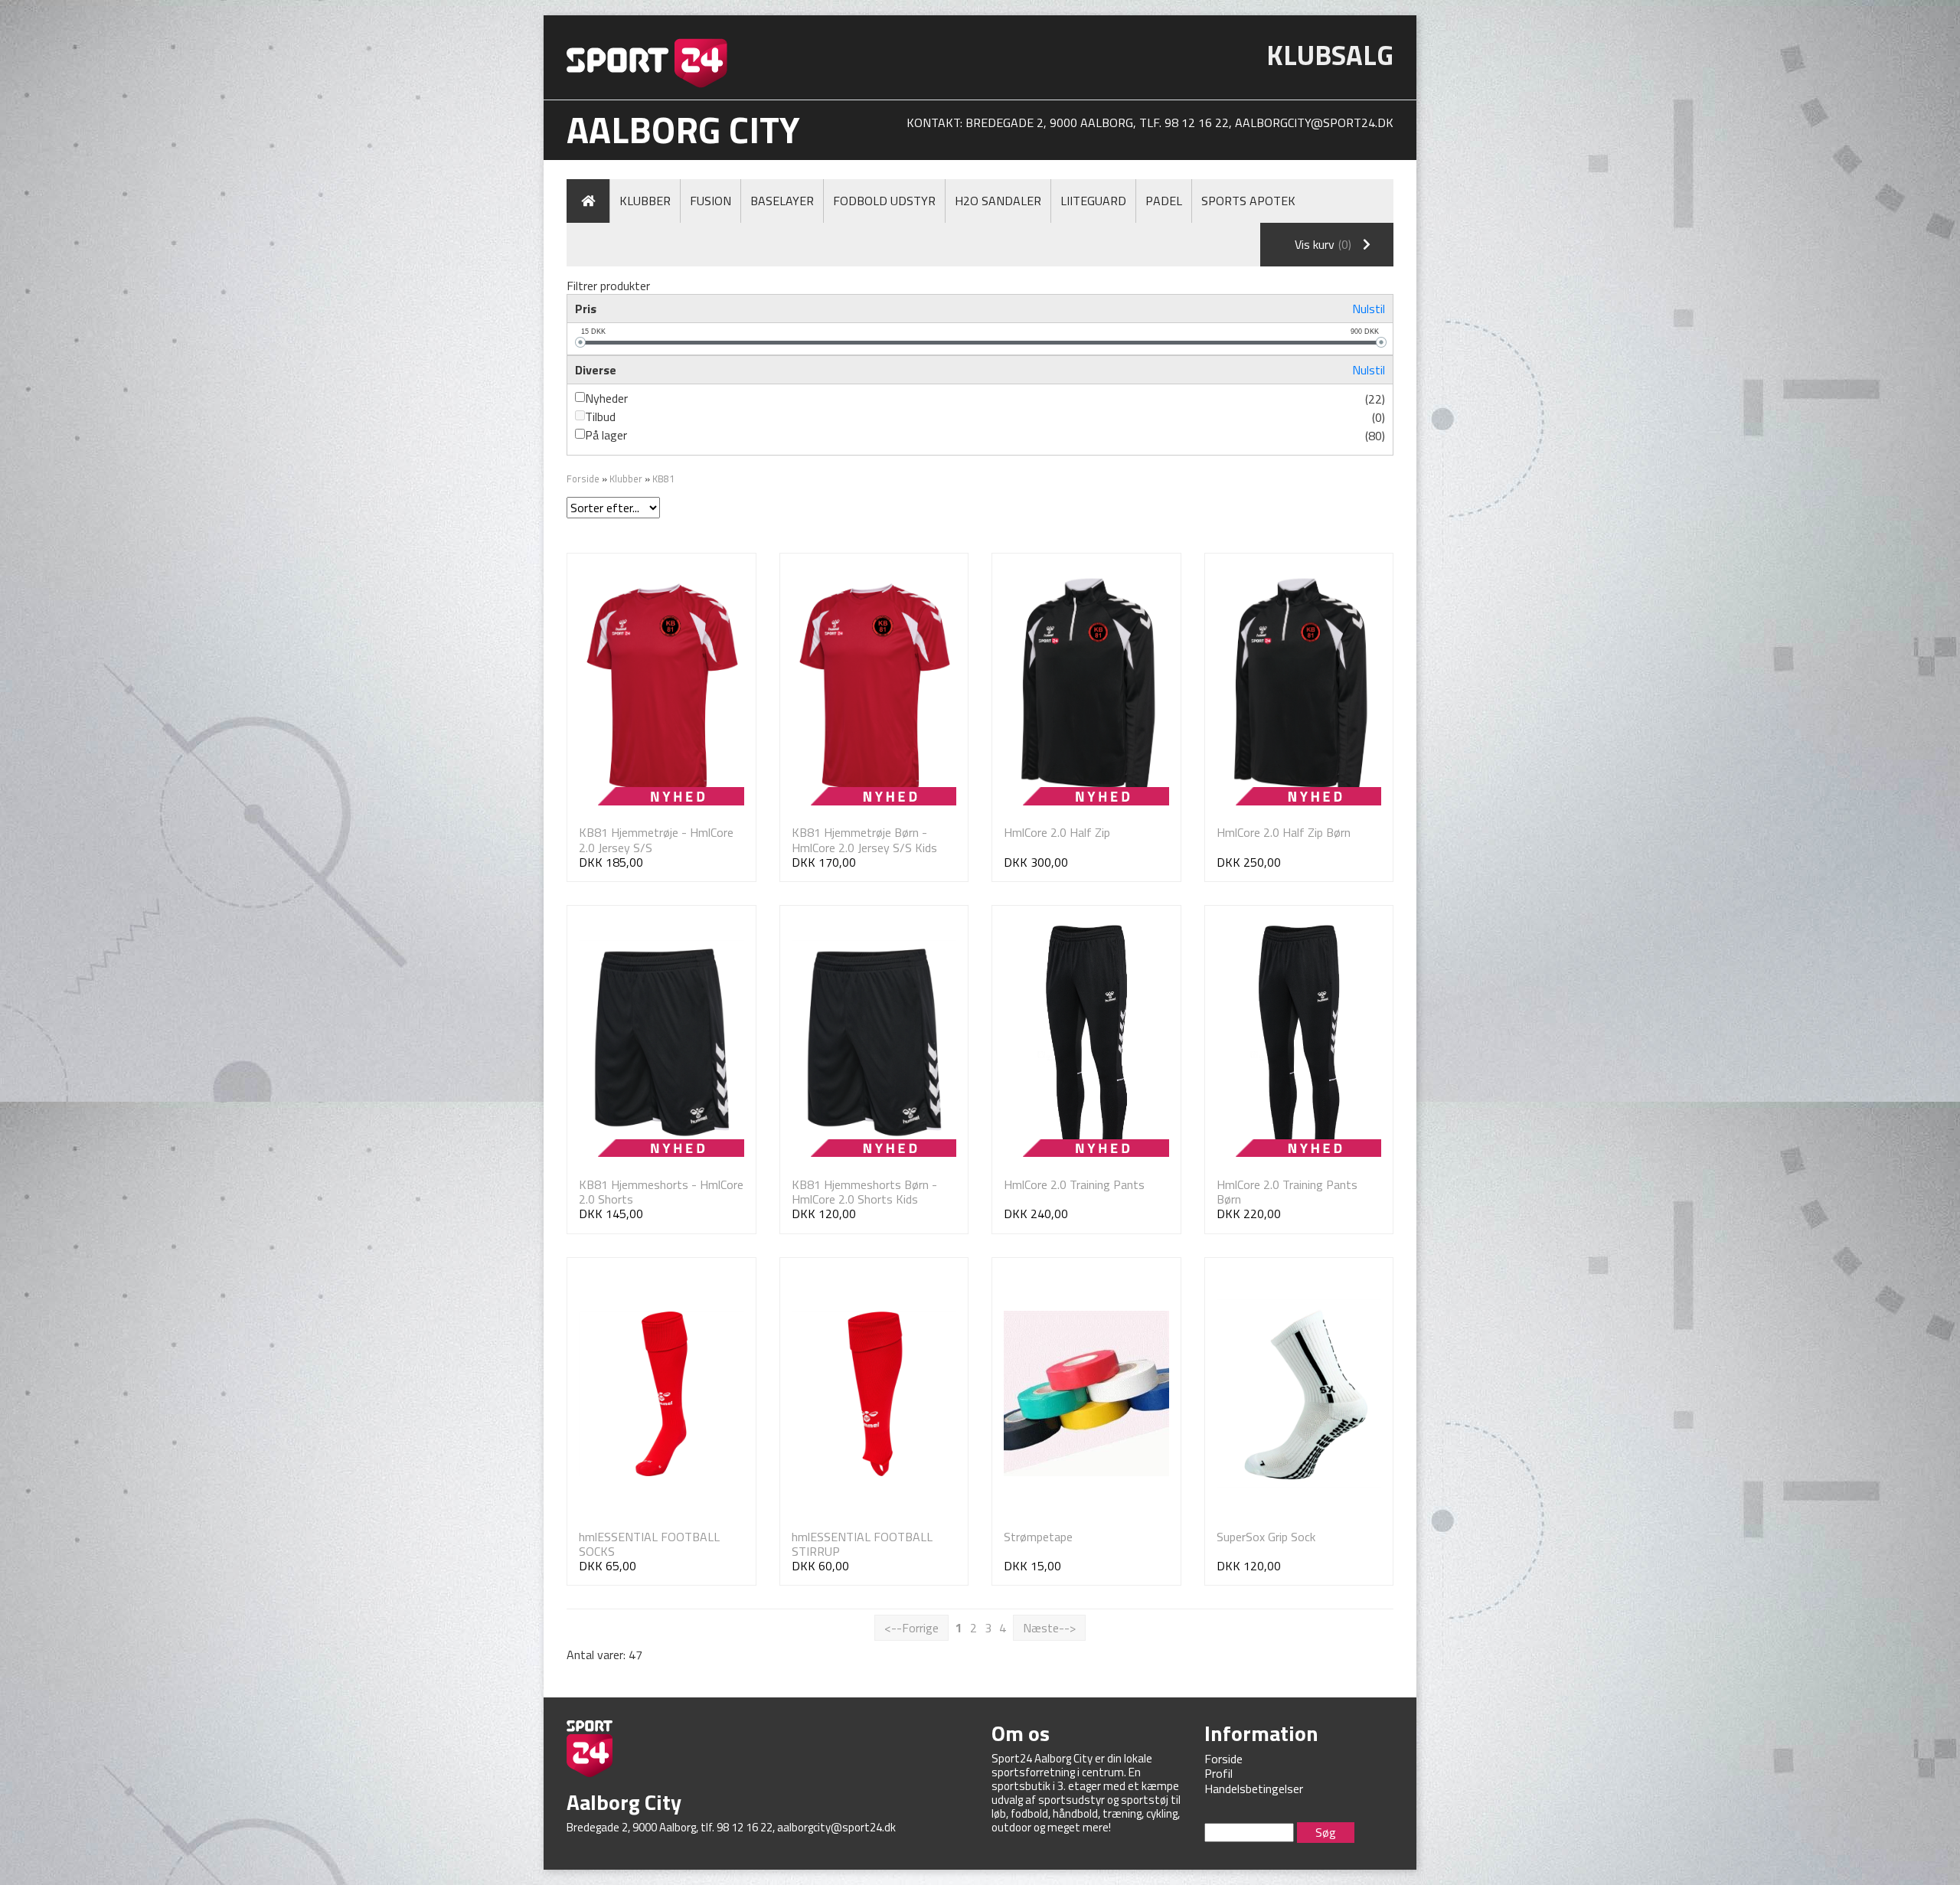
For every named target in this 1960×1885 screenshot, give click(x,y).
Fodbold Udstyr (884, 201)
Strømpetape (1038, 1537)
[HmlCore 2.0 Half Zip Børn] (1299, 689)
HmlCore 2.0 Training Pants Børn (1287, 1192)
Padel (1164, 201)
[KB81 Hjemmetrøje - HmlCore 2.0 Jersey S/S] (661, 689)
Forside (583, 479)
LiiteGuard (1093, 201)
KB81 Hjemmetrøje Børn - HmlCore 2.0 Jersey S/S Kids (864, 840)
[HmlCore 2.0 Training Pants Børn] (1299, 1042)
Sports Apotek (1248, 201)
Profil (1218, 1773)
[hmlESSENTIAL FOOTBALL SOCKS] (661, 1394)
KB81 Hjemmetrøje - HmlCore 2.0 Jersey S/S (656, 840)
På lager (606, 435)
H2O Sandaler (998, 201)
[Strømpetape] (1086, 1394)
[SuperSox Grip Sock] (1299, 1394)
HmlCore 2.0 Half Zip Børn (1284, 832)
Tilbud (600, 417)
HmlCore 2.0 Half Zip (1057, 832)
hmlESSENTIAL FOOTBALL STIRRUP (862, 1544)
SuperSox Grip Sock (1266, 1537)
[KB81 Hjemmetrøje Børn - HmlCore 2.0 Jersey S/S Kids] (874, 689)
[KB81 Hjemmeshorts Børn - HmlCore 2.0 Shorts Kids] (874, 1042)
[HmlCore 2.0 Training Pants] (1086, 1042)
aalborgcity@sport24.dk (1314, 123)
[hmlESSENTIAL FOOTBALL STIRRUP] (874, 1394)
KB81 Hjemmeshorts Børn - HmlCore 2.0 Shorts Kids (864, 1192)
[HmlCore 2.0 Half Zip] (1086, 689)
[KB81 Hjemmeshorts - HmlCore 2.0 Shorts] (661, 1042)
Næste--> (1049, 1628)
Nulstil (1369, 309)
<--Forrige (911, 1628)
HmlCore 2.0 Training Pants (1074, 1184)
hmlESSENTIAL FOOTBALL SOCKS (649, 1544)
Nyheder (606, 398)
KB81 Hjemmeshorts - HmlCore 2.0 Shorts (661, 1192)
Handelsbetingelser (1254, 1789)
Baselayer (782, 201)
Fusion (710, 201)
